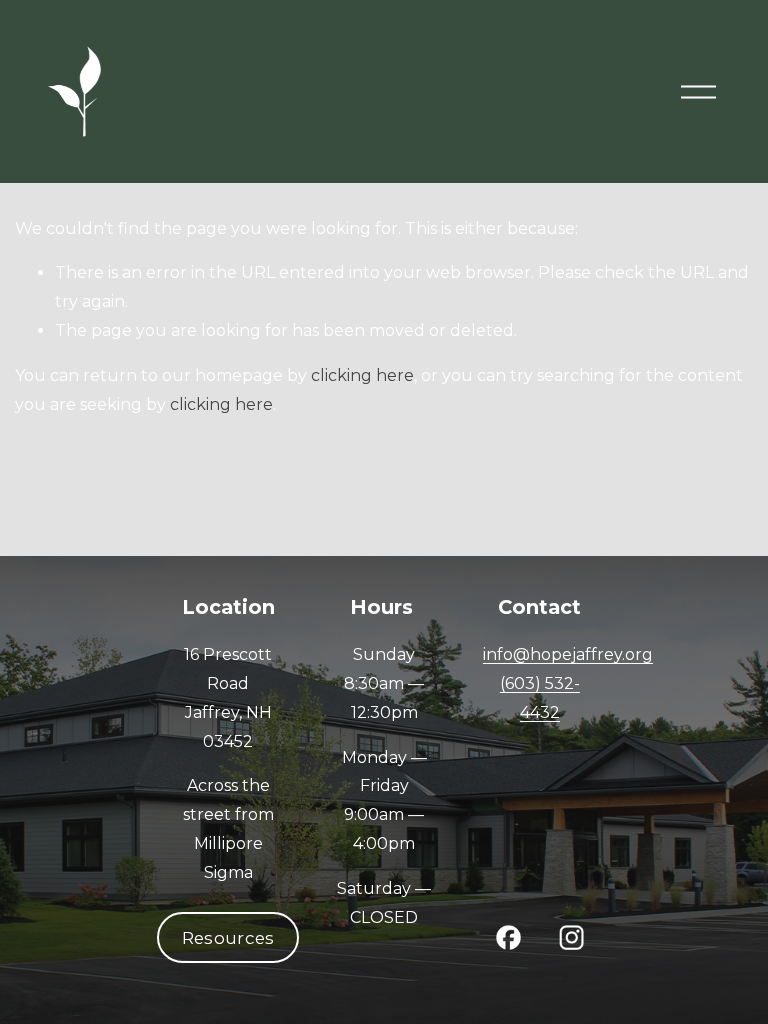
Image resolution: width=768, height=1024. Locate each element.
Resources (228, 938)
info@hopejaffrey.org (568, 654)
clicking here (362, 375)
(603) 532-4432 (540, 698)
